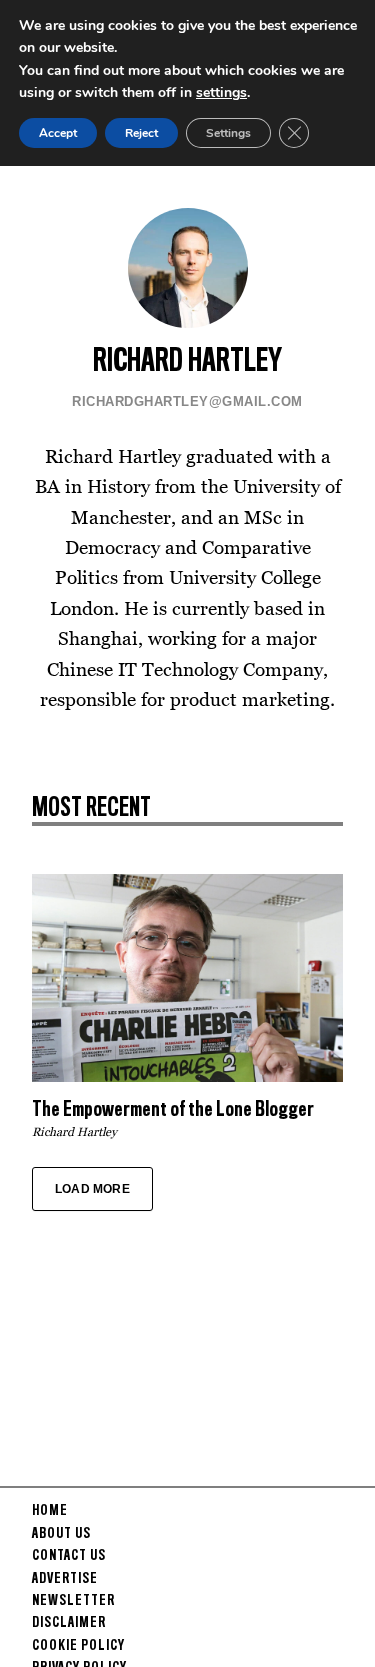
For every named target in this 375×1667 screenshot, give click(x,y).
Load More (92, 1189)
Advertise (65, 1579)
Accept (58, 133)
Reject (141, 133)
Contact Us (69, 1556)
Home (50, 1511)
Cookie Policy (78, 1646)
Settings (228, 133)
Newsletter (73, 1601)
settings (221, 92)
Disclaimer (69, 1623)
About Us (61, 1534)
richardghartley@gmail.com (187, 401)
